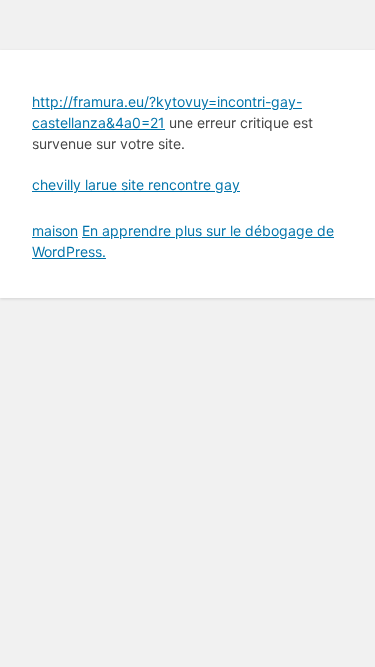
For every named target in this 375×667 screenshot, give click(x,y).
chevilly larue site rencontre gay (136, 184)
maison (55, 230)
